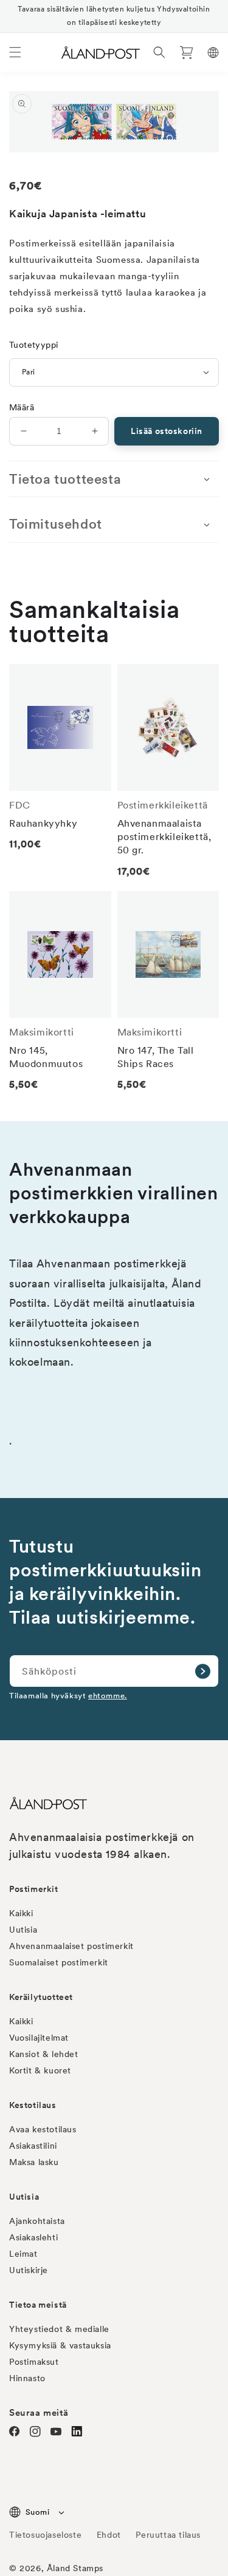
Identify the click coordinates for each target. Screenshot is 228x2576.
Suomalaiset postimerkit (59, 1962)
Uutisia (23, 1930)
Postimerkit (34, 1889)
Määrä (22, 407)
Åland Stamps (75, 2568)
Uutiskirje (29, 2270)
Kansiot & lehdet (44, 2054)
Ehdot (109, 2535)
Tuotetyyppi (33, 345)
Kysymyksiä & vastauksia (60, 2345)
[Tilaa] (202, 1671)
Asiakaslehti (33, 2237)
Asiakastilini (33, 2146)
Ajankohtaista (37, 2221)
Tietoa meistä (38, 2305)
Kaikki (21, 1913)
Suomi (37, 2512)
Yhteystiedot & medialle (59, 2329)
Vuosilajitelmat (39, 2038)
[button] (15, 52)
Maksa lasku (34, 2162)
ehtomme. (108, 1696)
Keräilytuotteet (41, 1997)
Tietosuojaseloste (47, 2535)
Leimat (23, 2254)
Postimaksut (34, 2362)
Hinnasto (27, 2378)
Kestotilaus (33, 2105)
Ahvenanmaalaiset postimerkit (71, 1946)
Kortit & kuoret (40, 2070)
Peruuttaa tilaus (168, 2535)
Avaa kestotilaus (43, 2129)
